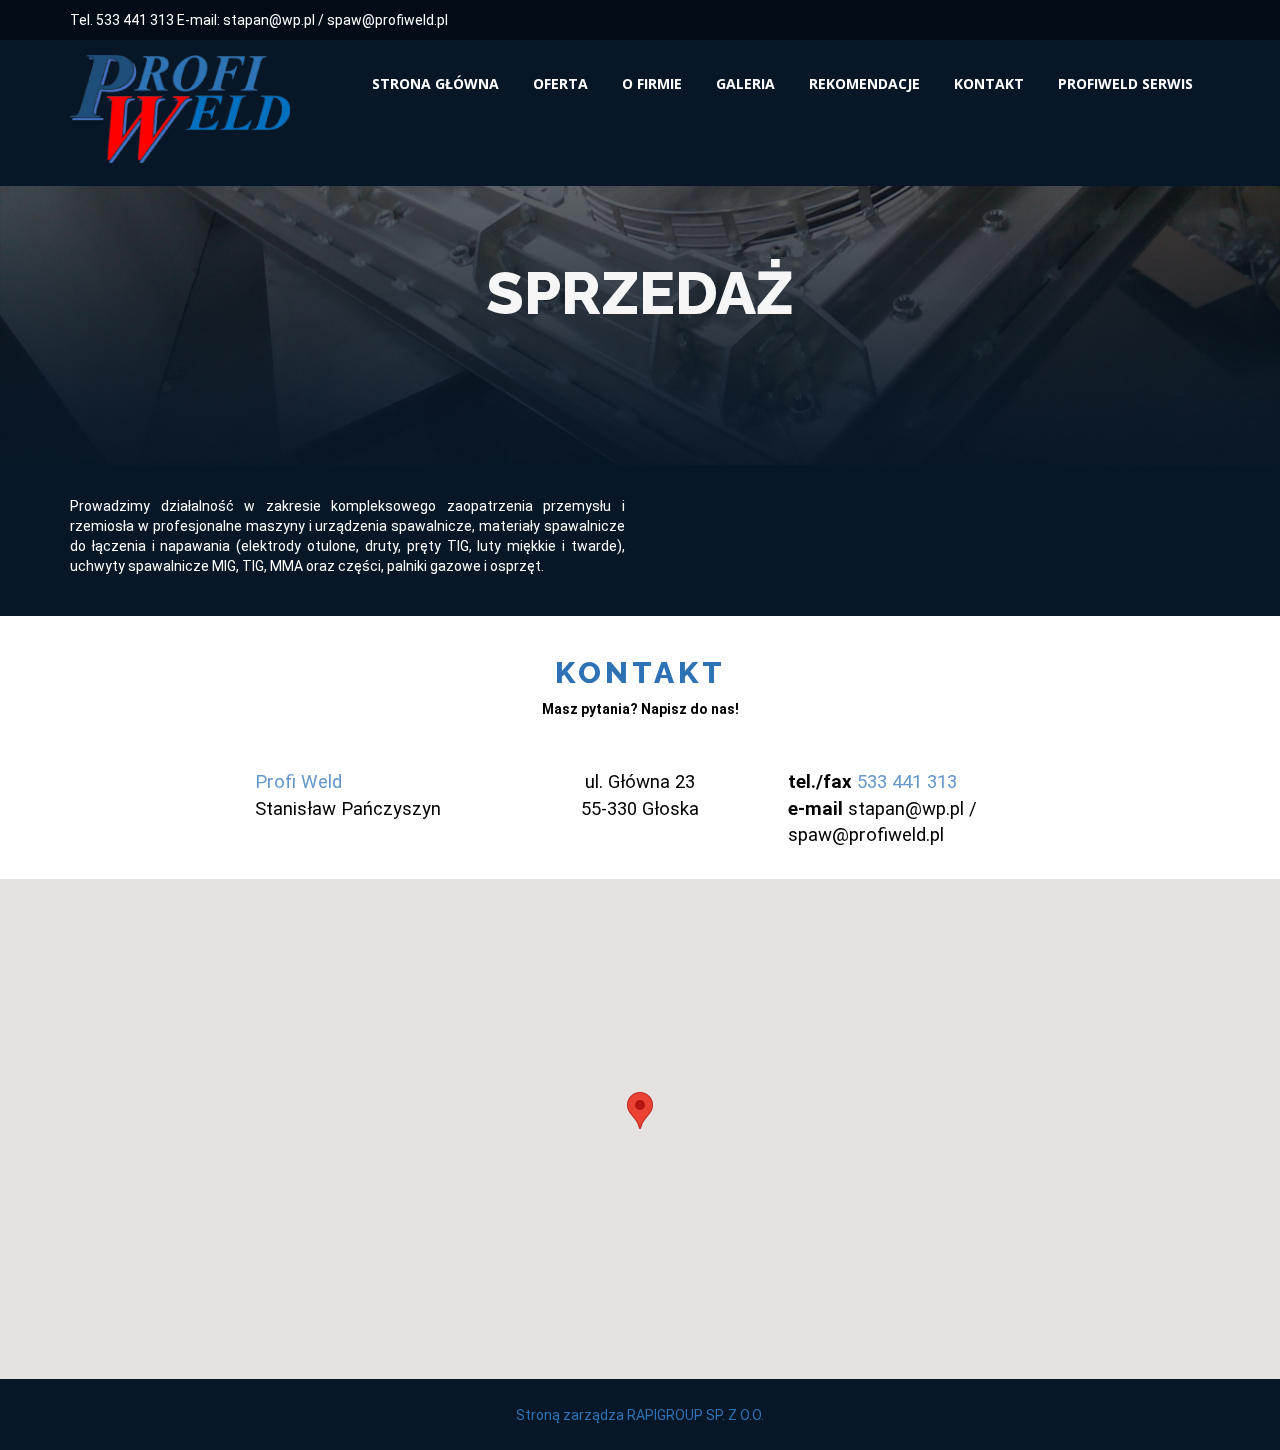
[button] (640, 1110)
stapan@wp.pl (269, 20)
